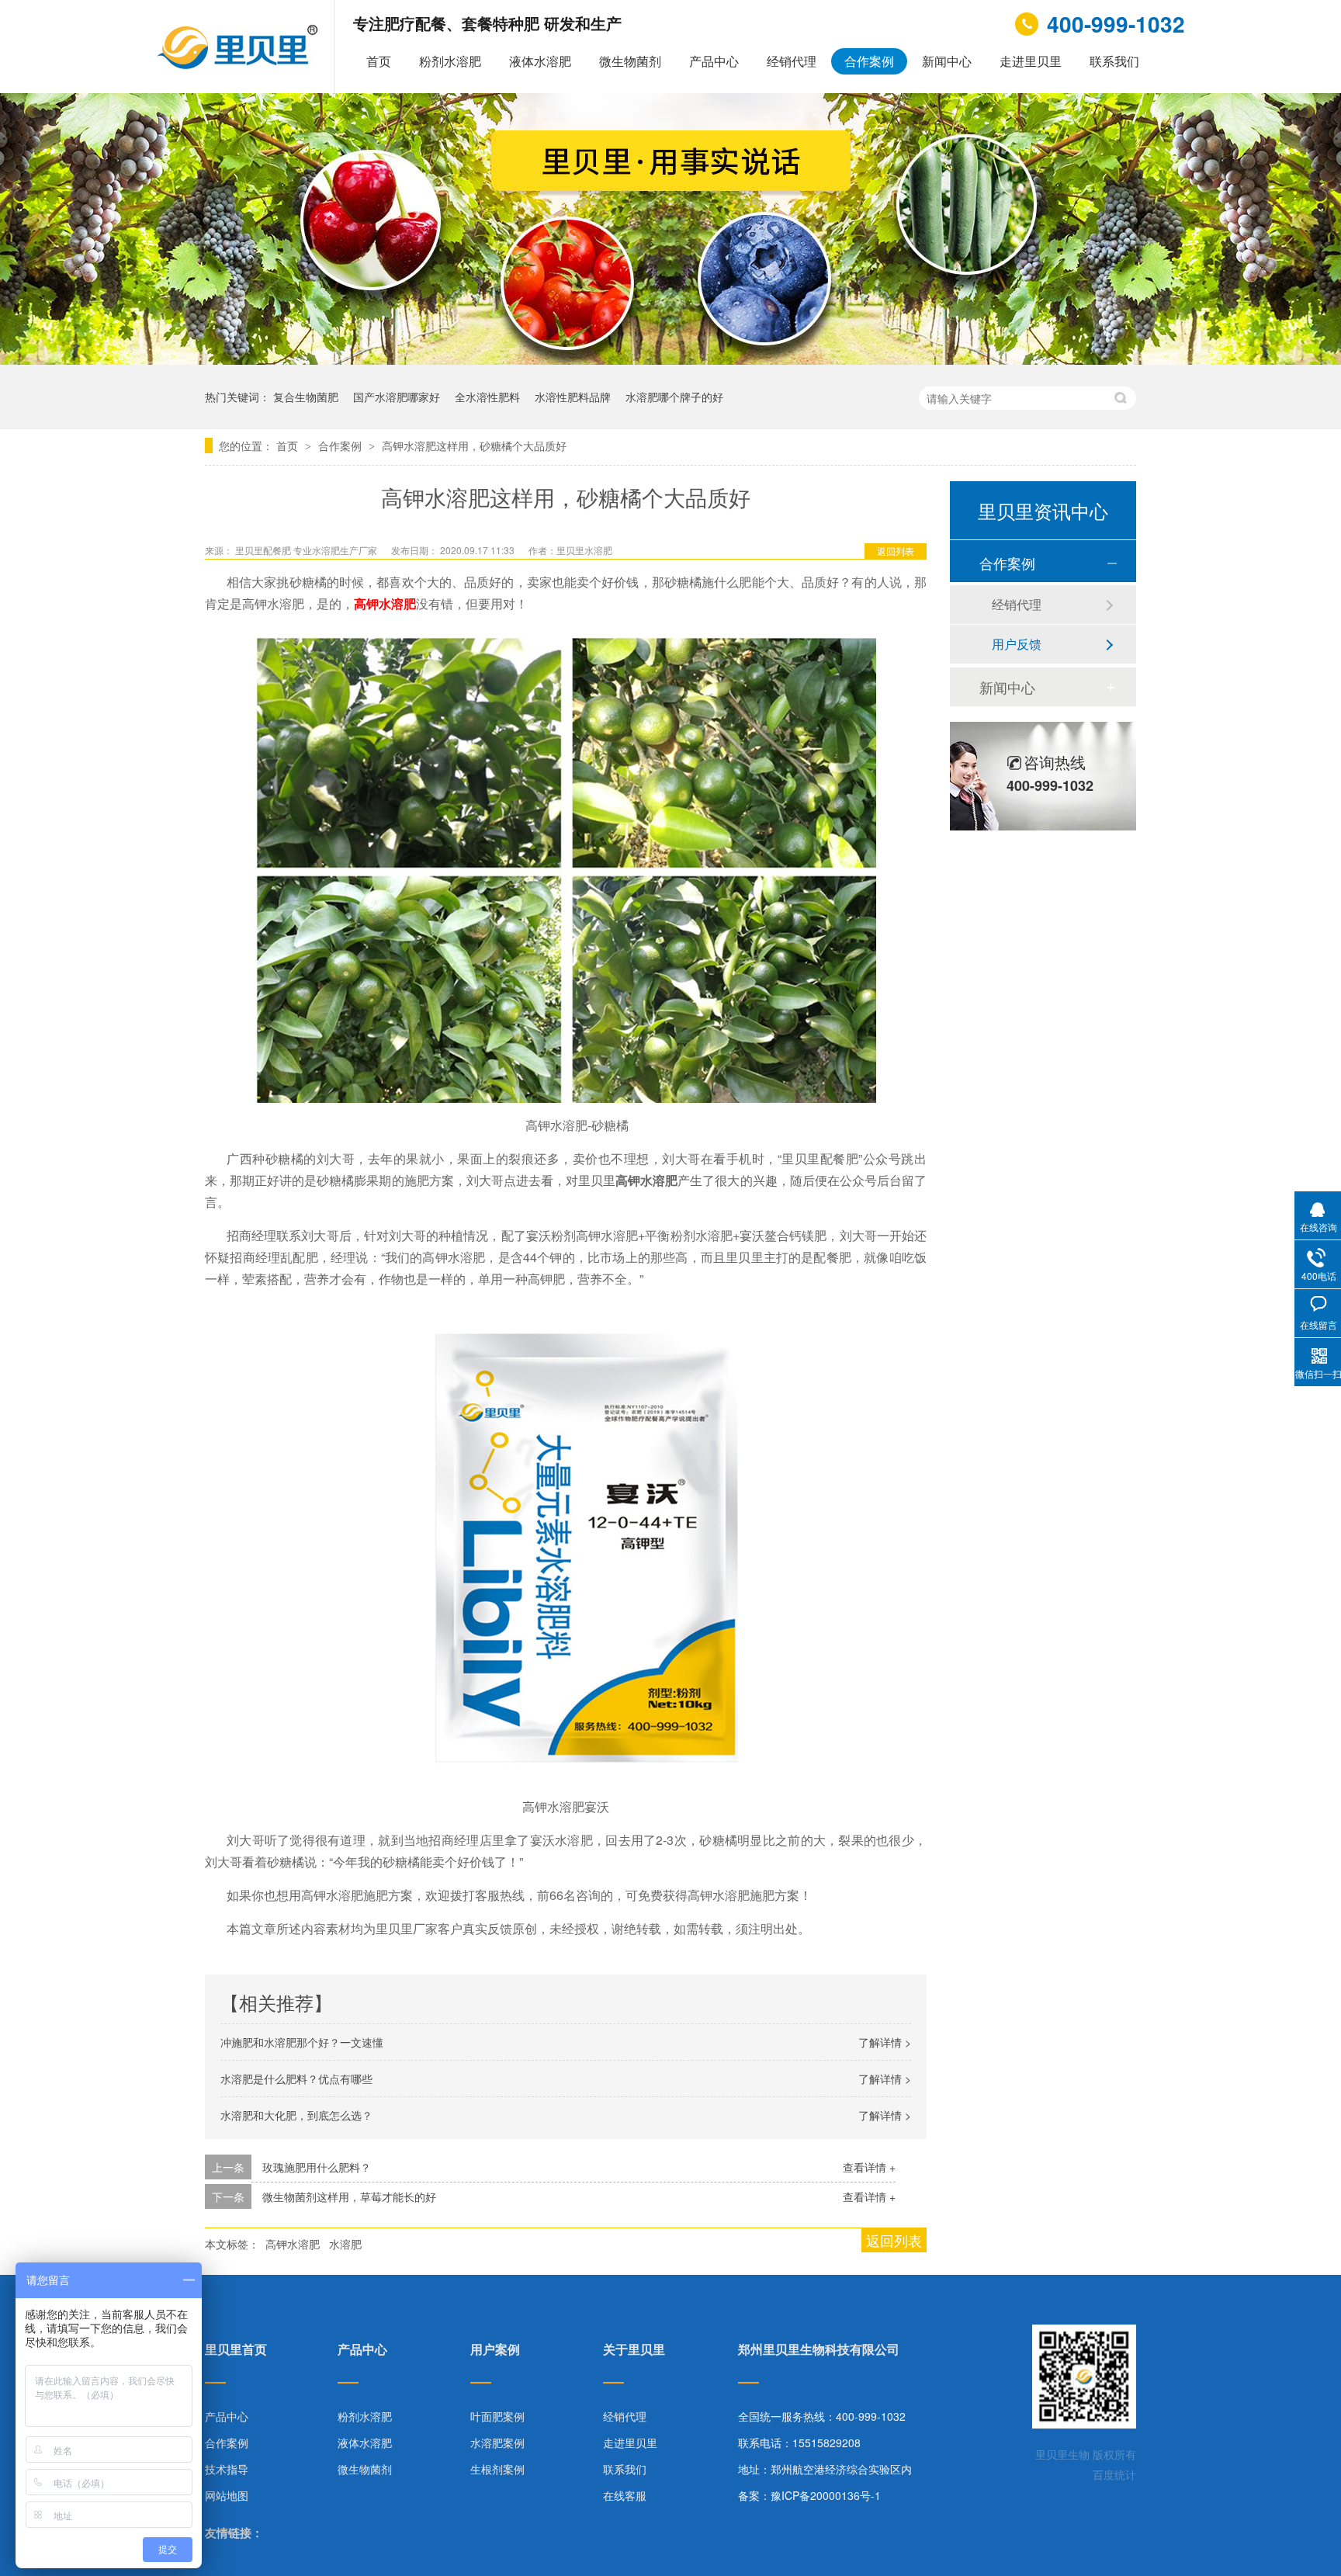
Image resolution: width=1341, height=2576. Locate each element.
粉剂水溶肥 (450, 61)
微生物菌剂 (630, 61)
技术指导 (227, 2469)
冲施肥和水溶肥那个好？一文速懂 (302, 2042)
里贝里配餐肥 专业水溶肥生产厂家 (307, 550)
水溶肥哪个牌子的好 (674, 397)
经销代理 (792, 61)
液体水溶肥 (540, 61)
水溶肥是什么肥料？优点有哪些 (296, 2078)
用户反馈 (1017, 644)
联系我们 (1114, 61)
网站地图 (227, 2495)
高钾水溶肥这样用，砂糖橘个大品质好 (474, 446)
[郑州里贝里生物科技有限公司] (239, 65)
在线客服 (625, 2495)
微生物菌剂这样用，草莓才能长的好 (349, 2196)
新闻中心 (947, 61)
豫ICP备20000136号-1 (826, 2495)
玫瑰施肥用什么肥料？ (317, 2167)
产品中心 (714, 61)
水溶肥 (345, 2244)
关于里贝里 (634, 2351)
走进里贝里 (1031, 61)
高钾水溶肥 (385, 603)
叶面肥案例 (497, 2416)
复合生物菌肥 (306, 397)
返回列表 (896, 551)
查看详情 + (869, 2167)
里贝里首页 (236, 2351)
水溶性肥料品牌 (573, 397)
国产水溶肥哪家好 (397, 397)
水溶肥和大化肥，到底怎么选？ (296, 2115)
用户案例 (495, 2351)
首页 (379, 61)
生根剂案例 (497, 2469)
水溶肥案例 (497, 2443)
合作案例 (869, 61)
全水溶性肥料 (487, 397)
